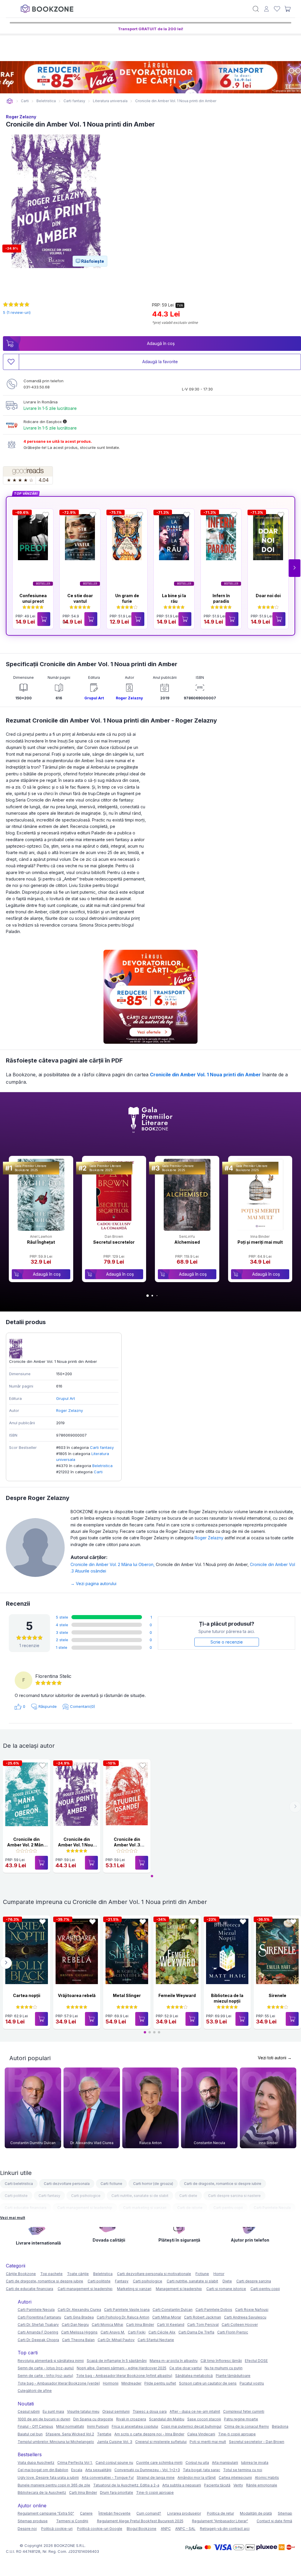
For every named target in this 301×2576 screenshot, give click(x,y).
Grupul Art (94, 698)
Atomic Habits (267, 2477)
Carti (98, 1472)
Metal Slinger (127, 1995)
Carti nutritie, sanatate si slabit (192, 2281)
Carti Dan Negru (75, 2325)
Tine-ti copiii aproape (237, 2434)
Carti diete (188, 2196)
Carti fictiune (111, 2184)
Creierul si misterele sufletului (161, 2442)
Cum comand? (149, 2513)
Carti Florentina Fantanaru (39, 2317)
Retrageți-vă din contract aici (225, 2529)
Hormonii (111, 2383)
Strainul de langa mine (156, 2477)
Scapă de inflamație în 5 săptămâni (117, 2361)
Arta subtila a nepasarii (182, 2485)
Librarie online (10, 101)
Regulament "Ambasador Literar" (220, 2521)
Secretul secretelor (114, 1242)
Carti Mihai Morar (167, 2317)
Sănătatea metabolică (194, 2376)
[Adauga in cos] (44, 619)
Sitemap (285, 2513)
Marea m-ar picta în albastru (174, 2361)
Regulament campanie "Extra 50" (46, 2513)
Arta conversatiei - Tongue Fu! (108, 2477)
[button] (295, 568)
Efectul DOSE (256, 2361)
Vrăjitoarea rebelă (77, 1995)
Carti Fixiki (137, 2332)
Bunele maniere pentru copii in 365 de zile (54, 2485)
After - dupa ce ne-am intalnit (195, 2411)
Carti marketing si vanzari (145, 2208)
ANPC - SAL (185, 2529)
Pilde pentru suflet (160, 2383)
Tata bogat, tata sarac (201, 2470)
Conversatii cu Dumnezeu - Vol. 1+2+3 (147, 2470)
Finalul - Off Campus (35, 2426)
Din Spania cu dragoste (93, 2419)
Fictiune (202, 2274)
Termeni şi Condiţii (72, 2521)
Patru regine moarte (241, 2419)
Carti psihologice (86, 2196)
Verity (238, 2485)
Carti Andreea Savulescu (245, 2317)
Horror (219, 2274)
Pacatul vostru (252, 2383)
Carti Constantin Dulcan (173, 2310)
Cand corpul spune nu (114, 2463)
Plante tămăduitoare (233, 2376)
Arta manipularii (225, 2463)
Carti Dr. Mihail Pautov (116, 2340)
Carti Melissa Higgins (79, 2332)
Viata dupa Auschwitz (36, 2463)
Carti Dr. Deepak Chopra (38, 2340)
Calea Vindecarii (201, 2434)
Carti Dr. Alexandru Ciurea (79, 2310)
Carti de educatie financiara (30, 2289)
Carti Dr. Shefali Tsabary (38, 2325)
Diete (227, 2281)
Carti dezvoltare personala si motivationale (154, 2274)
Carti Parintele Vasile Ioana (127, 2310)
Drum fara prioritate (117, 2492)
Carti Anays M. (113, 2332)
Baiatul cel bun (30, 2434)
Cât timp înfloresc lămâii (221, 2361)
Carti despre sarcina (254, 2281)
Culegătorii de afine (35, 2391)
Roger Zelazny (21, 117)
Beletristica (102, 1466)
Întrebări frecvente (114, 2513)
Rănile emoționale (262, 2485)
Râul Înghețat (41, 1242)
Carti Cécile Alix (162, 2332)
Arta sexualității (98, 2470)
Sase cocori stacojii (204, 2419)
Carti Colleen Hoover (240, 2325)
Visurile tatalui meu (83, 2411)
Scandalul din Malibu (167, 2419)
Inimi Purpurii (98, 2426)
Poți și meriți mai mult (260, 1242)
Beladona (280, 2426)
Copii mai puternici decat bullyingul (191, 2426)
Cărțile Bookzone (21, 2274)
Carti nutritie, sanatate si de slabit (140, 2196)
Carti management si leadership (85, 2208)
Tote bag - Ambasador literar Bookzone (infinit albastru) (124, 2376)
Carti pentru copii (228, 2208)
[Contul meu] (266, 9)
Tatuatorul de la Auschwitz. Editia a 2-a (126, 2485)
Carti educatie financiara (26, 2208)
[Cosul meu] (287, 9)
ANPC (166, 2529)
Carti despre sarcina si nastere (234, 2196)
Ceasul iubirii (29, 2411)
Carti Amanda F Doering (38, 2332)
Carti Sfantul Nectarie (156, 2340)
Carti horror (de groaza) (153, 2184)
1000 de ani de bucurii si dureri (44, 2419)
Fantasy (122, 2281)
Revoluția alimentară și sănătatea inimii (51, 2361)
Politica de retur (220, 2513)
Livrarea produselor (184, 2513)
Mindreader (131, 2383)
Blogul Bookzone (142, 2529)
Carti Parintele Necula (272, 2208)
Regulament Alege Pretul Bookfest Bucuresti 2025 (140, 2521)
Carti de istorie (190, 2208)
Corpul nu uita (197, 2463)
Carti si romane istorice (226, 2289)
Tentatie (104, 2434)
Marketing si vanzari (134, 2289)
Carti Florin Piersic (233, 2332)
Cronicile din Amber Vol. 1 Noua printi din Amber (205, 1075)
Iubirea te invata (255, 2463)
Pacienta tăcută (217, 2485)
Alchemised (187, 1242)
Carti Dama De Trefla (196, 2332)
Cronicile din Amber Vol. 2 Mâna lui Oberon (113, 1564)
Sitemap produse (33, 2521)
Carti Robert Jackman (203, 2317)
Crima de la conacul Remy (247, 2426)
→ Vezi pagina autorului (93, 1584)
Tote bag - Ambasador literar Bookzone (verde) (59, 2383)
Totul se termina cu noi (243, 2470)
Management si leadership (179, 2289)
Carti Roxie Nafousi (252, 2310)
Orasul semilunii (116, 2411)
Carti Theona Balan (78, 2340)
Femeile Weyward (177, 1995)
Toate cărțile (78, 2274)
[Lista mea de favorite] (277, 9)
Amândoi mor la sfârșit (197, 2477)
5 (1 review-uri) (17, 312)
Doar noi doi (268, 596)
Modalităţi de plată (256, 2513)
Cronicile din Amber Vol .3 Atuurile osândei (127, 1845)
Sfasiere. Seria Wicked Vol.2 (70, 2434)
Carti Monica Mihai (107, 2325)
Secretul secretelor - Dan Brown (257, 2442)
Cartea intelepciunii (235, 2477)
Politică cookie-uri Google (100, 2529)
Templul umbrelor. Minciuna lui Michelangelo (56, 2442)
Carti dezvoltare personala (67, 2184)
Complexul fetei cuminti (244, 2411)
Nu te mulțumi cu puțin (224, 2368)
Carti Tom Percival (203, 2325)
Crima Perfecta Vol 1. (75, 2463)
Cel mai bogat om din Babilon (43, 2470)
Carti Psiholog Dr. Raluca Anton (123, 2317)
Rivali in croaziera (131, 2419)
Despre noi (27, 2529)
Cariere (86, 2513)
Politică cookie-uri (57, 2529)
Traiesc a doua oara (150, 2411)
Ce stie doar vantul (185, 2368)
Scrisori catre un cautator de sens (208, 2383)
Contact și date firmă (274, 2521)
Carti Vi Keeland (171, 2325)
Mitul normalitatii (70, 2426)
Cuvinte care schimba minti (159, 2463)
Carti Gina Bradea (79, 2317)
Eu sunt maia (53, 2411)
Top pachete (51, 2274)
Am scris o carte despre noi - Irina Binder (149, 2434)
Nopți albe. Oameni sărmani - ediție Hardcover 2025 (122, 2368)
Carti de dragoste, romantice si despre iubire (223, 2184)
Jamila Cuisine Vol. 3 (115, 2442)
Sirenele (277, 1995)
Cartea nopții (27, 1995)
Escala (77, 2470)
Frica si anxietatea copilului (135, 2426)
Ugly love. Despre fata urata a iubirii (48, 2477)
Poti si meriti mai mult (208, 2442)
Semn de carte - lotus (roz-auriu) (46, 2368)
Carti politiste (16, 2196)
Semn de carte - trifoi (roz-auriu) (45, 2376)
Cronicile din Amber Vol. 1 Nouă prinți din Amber (77, 1845)
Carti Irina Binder (140, 2325)
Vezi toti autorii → (275, 2058)
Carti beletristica (19, 2184)
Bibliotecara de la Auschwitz (42, 2492)
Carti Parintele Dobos (214, 2310)
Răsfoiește (92, 261)
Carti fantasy (102, 1447)
